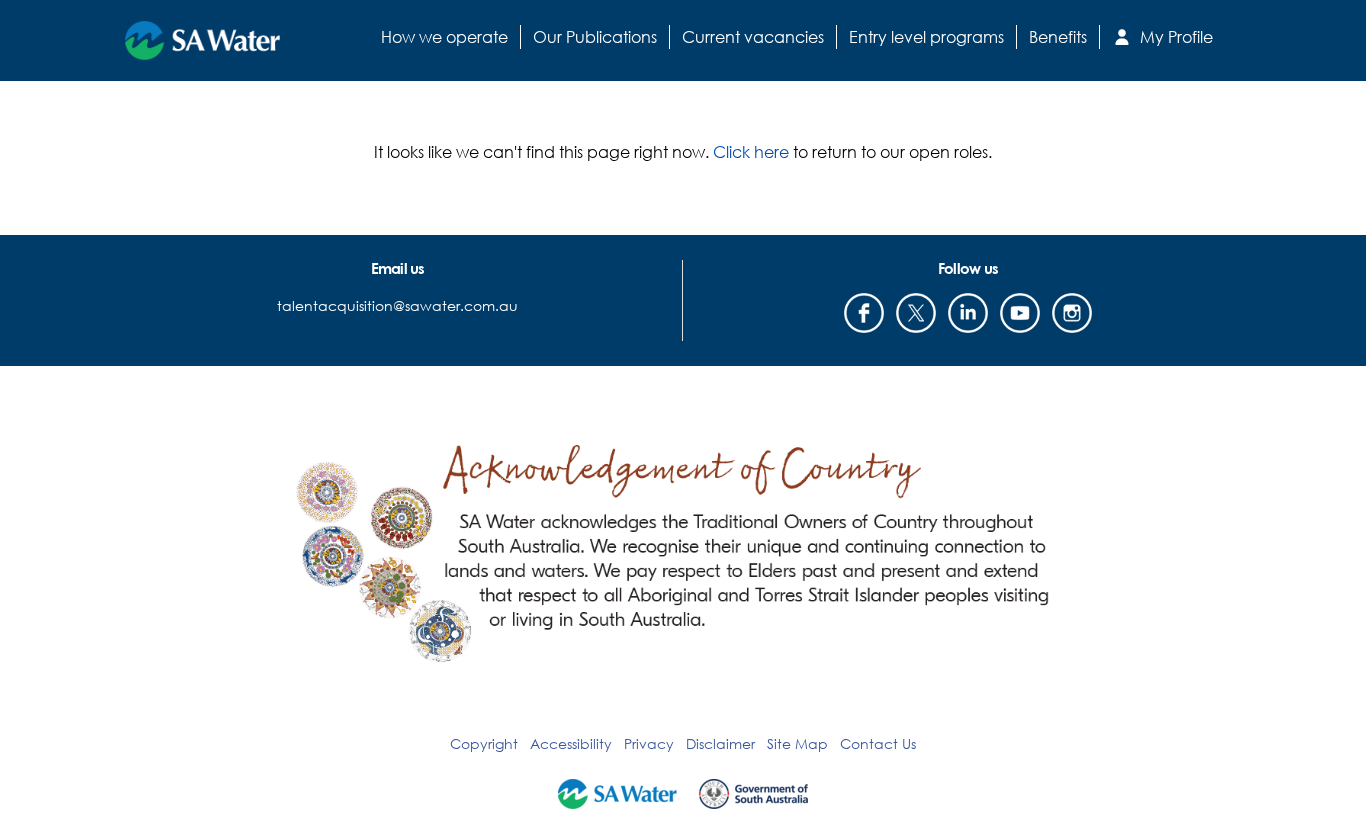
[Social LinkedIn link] (968, 313)
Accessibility (571, 743)
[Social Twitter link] (916, 313)
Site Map (797, 743)
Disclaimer (720, 743)
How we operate (444, 36)
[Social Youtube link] (1020, 313)
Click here (751, 151)
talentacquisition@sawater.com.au (397, 305)
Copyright (484, 743)
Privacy (649, 743)
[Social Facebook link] (864, 313)
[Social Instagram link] (1072, 313)
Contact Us (878, 743)
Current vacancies (753, 36)
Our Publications (595, 36)
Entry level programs (926, 36)
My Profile (1174, 36)
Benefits (1058, 36)
